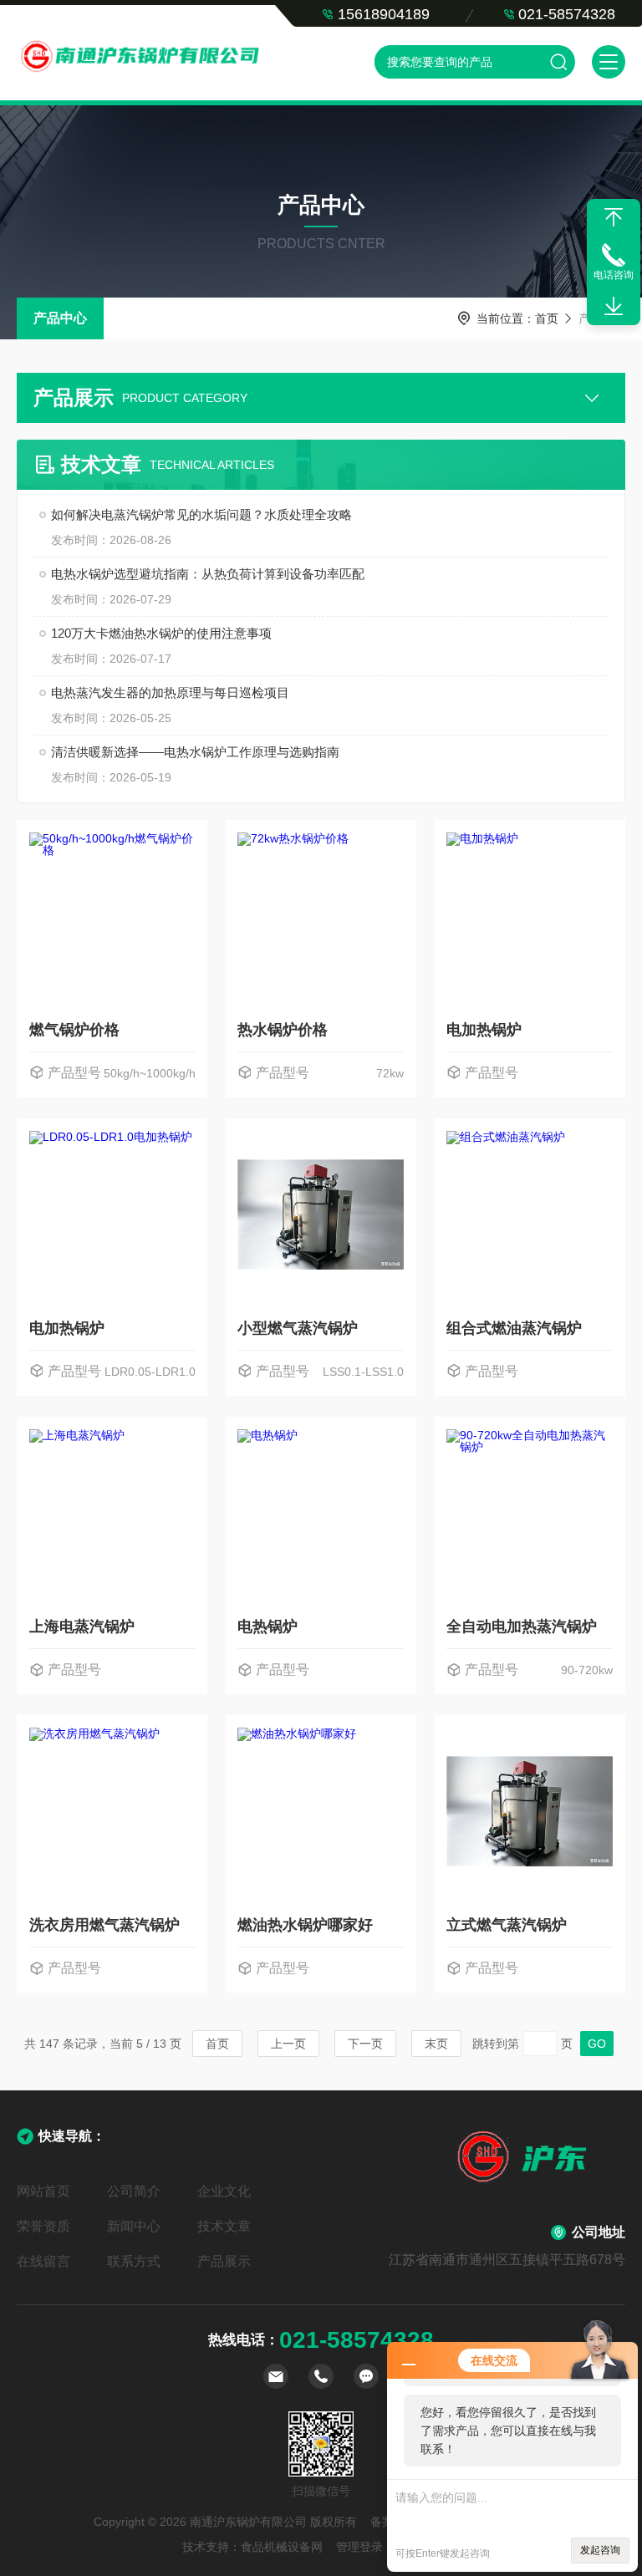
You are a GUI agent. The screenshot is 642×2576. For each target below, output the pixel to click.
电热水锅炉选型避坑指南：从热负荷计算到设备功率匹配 (208, 574)
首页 (547, 318)
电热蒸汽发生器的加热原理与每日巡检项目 (170, 692)
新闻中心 (134, 2226)
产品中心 (60, 318)
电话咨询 (614, 275)
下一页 (365, 2044)
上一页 (288, 2044)
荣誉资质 (43, 2226)
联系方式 (134, 2261)
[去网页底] (614, 307)
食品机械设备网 (282, 2547)
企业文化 (224, 2191)
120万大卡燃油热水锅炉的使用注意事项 (161, 633)
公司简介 (134, 2191)
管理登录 (359, 2547)
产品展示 (224, 2261)
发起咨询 (600, 2550)
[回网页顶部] (614, 217)
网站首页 (43, 2191)
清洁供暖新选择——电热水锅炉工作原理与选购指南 (195, 752)
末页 (436, 2044)
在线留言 (43, 2261)
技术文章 (224, 2226)
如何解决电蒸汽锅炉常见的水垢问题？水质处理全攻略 (201, 514)
